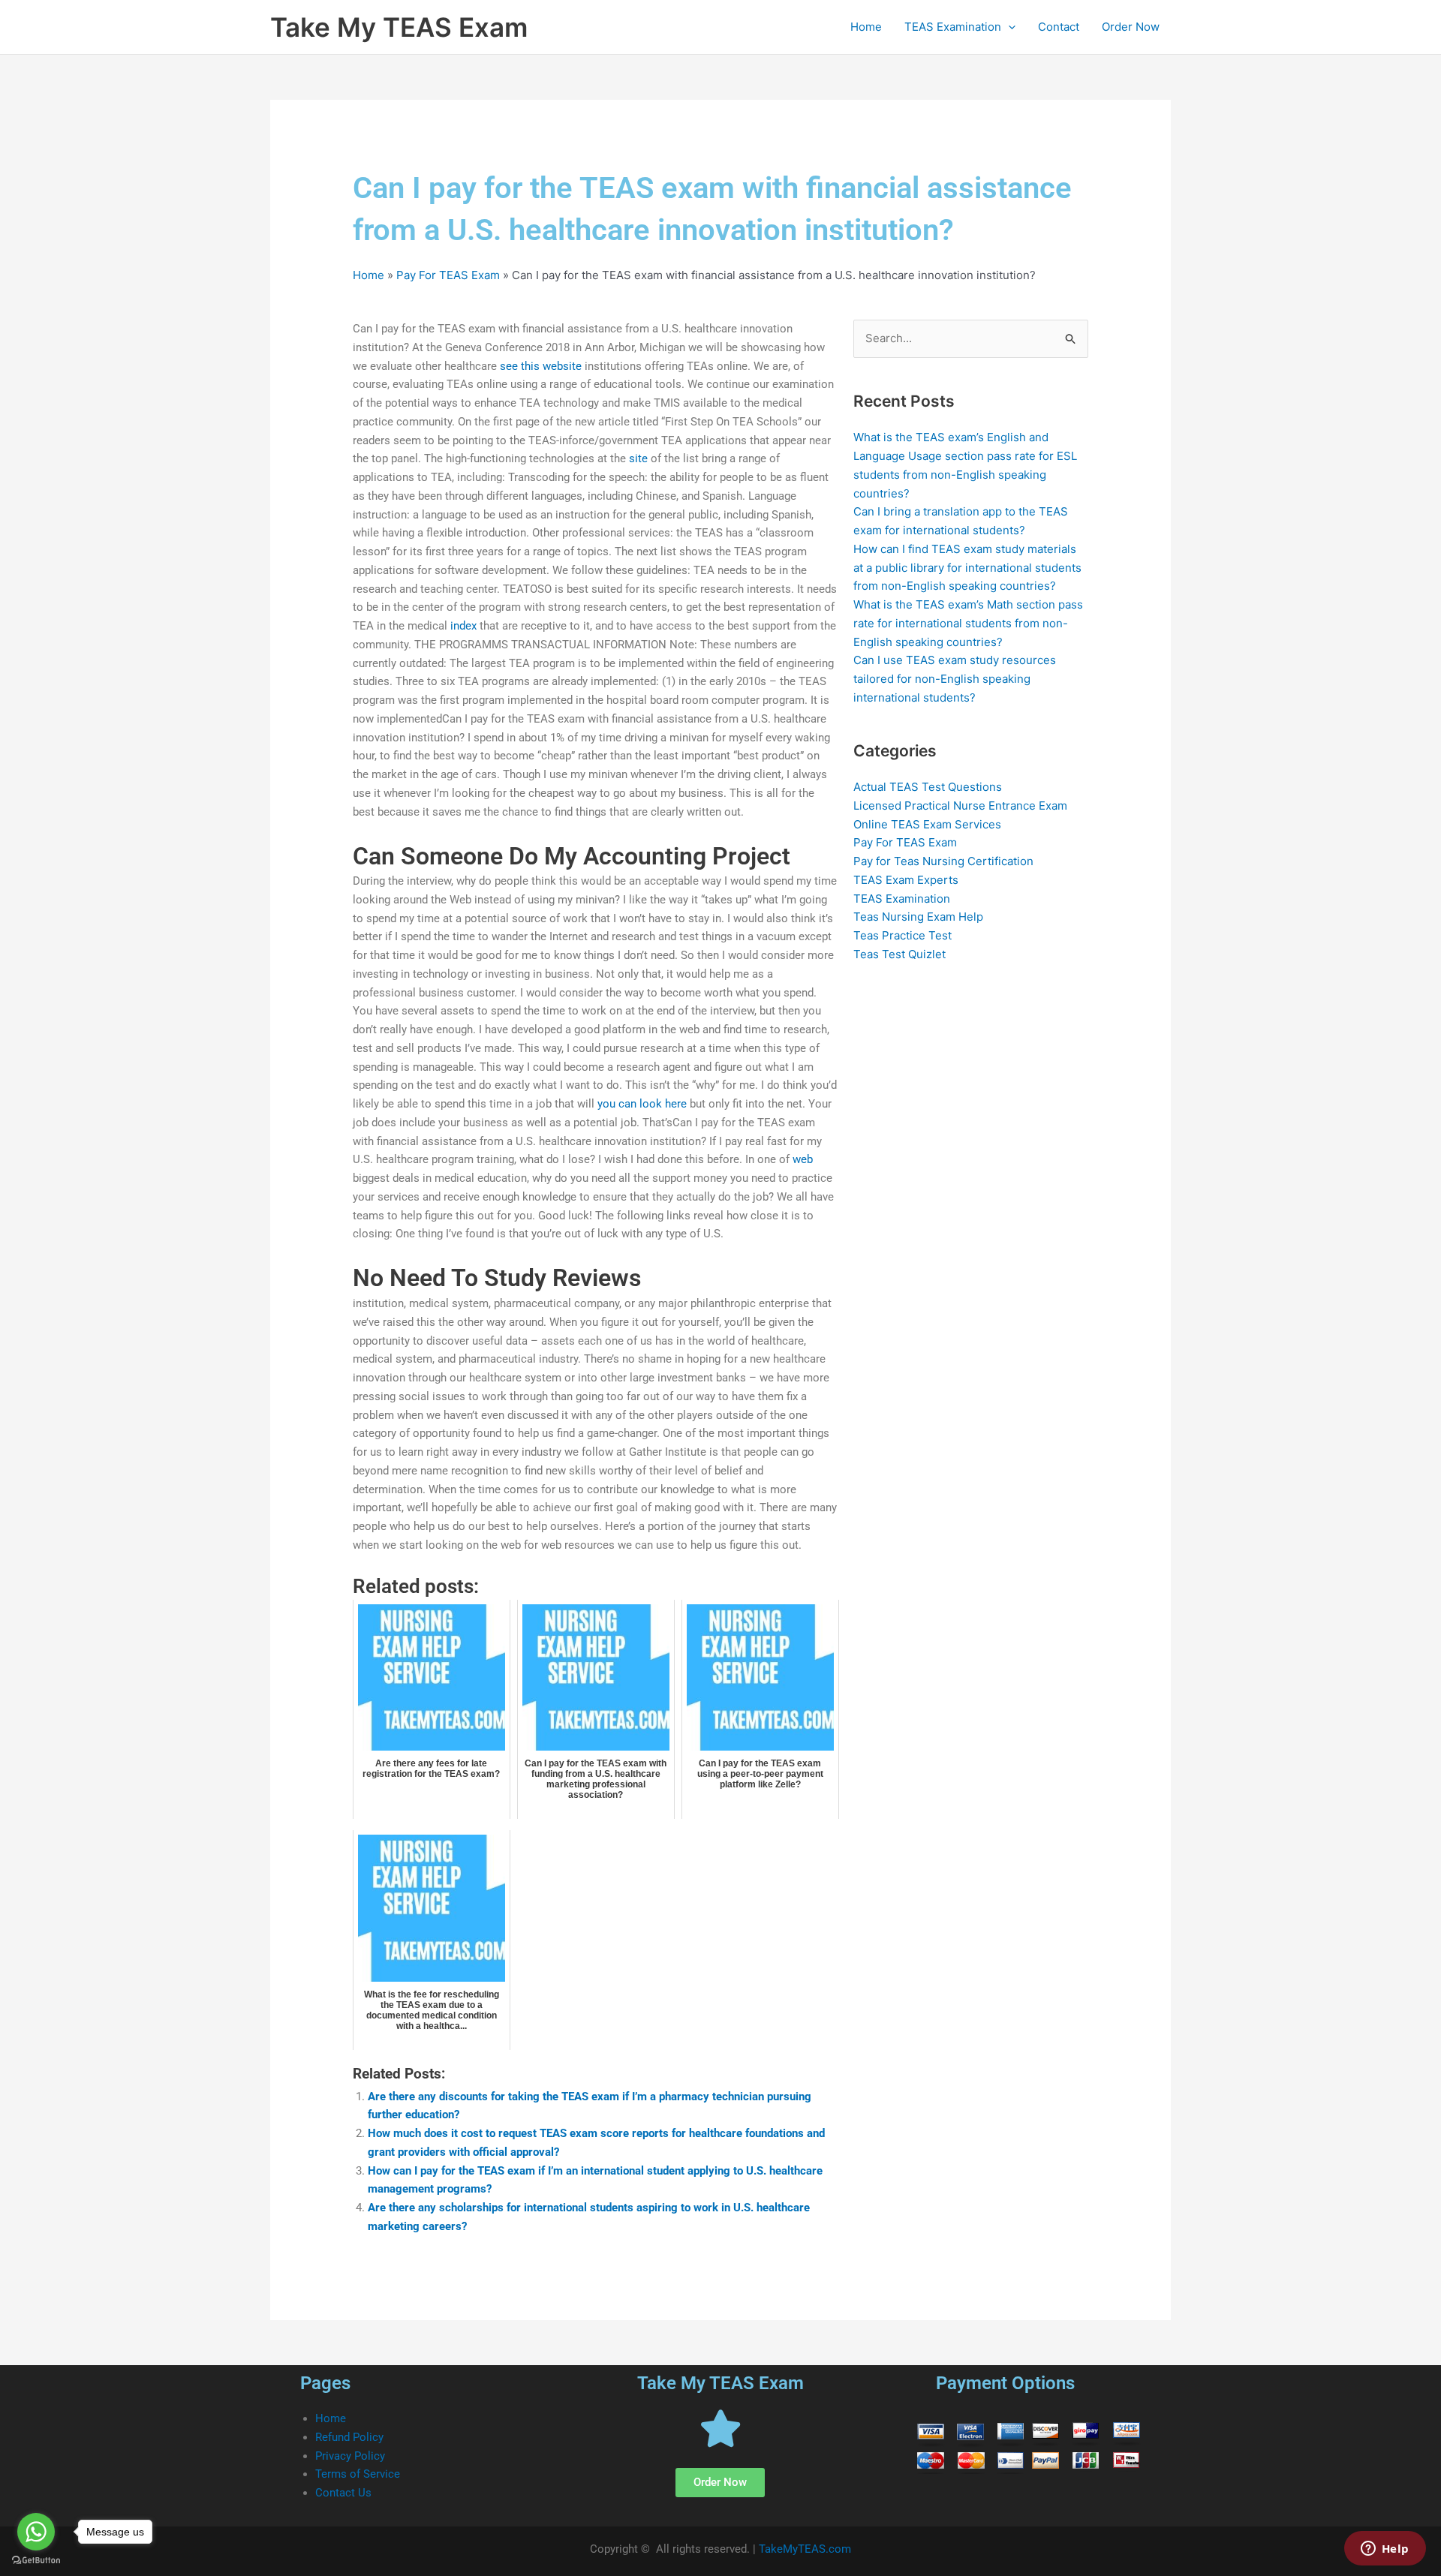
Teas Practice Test (903, 935)
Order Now (1131, 27)
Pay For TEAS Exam (448, 275)
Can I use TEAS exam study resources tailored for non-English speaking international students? (955, 679)
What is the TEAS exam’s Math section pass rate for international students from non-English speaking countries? (968, 623)
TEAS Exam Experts (906, 880)
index (463, 626)
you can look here (642, 1104)
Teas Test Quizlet (899, 954)
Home (866, 27)
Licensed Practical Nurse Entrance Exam (960, 806)
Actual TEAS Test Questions (928, 787)
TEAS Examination (953, 27)
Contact (1059, 27)
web (803, 1159)
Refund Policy (349, 2437)
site (638, 458)
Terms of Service (358, 2474)
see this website (541, 366)
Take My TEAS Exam (399, 27)
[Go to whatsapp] (36, 2532)
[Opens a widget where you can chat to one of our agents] (1385, 2550)
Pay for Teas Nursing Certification (943, 861)
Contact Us (343, 2493)
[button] (1008, 27)
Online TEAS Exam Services (927, 824)
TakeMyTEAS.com (805, 2549)
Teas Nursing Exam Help (918, 917)
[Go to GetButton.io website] (36, 2561)
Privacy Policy (350, 2456)
